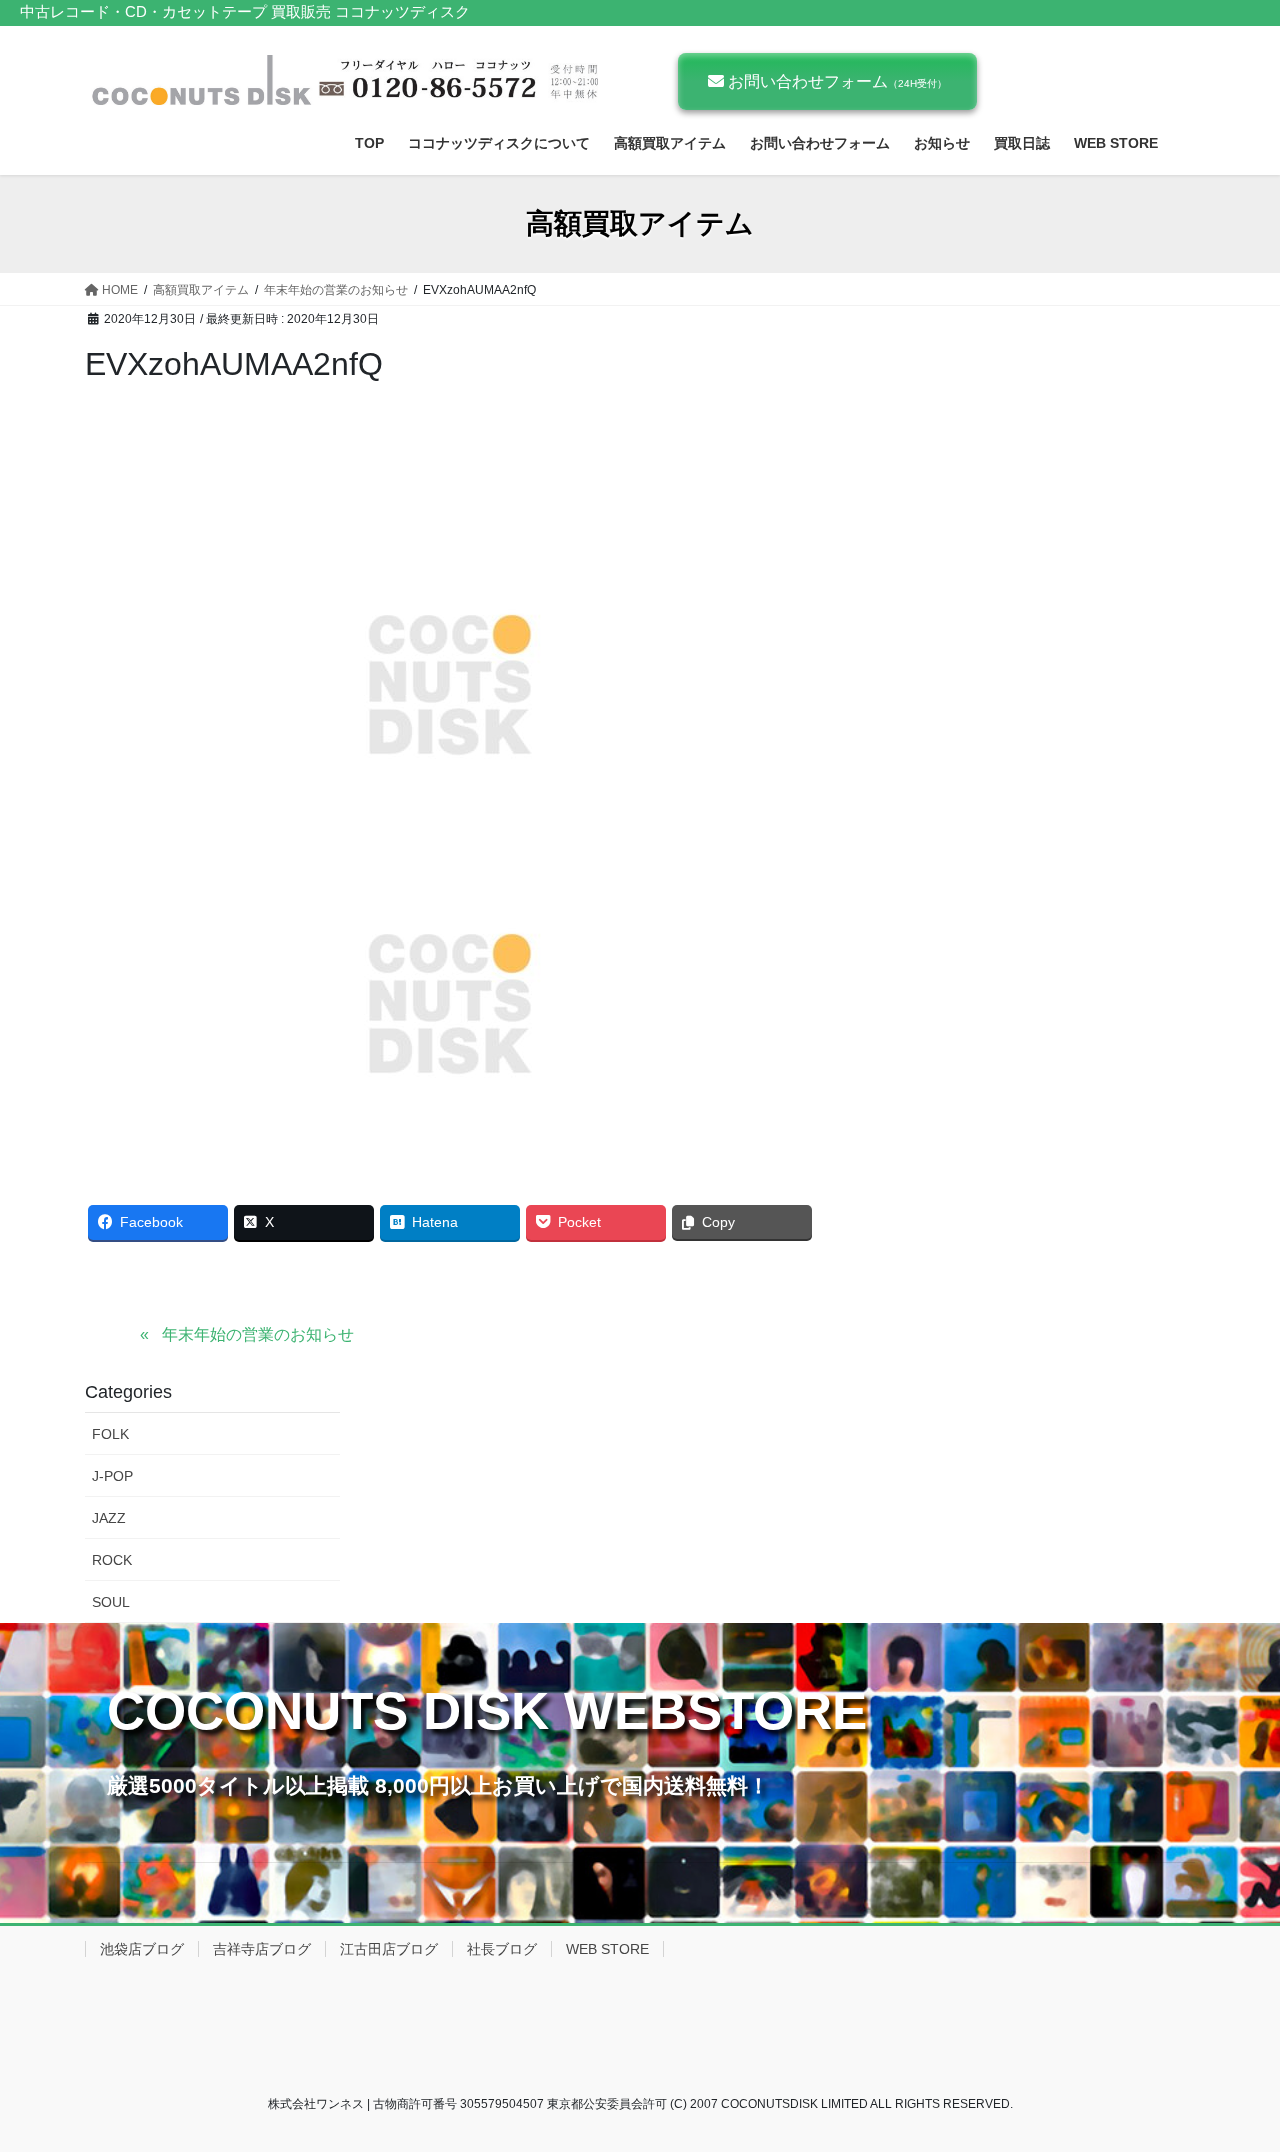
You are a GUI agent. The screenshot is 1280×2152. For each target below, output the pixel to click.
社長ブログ (502, 1949)
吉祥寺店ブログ (262, 1949)
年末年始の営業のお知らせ (258, 1334)
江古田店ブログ (389, 1949)
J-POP (112, 1476)
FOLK (110, 1434)
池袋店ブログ (142, 1949)
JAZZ (109, 1518)
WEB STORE (607, 1949)
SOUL (111, 1602)
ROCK (112, 1560)
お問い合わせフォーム (835, 81)
